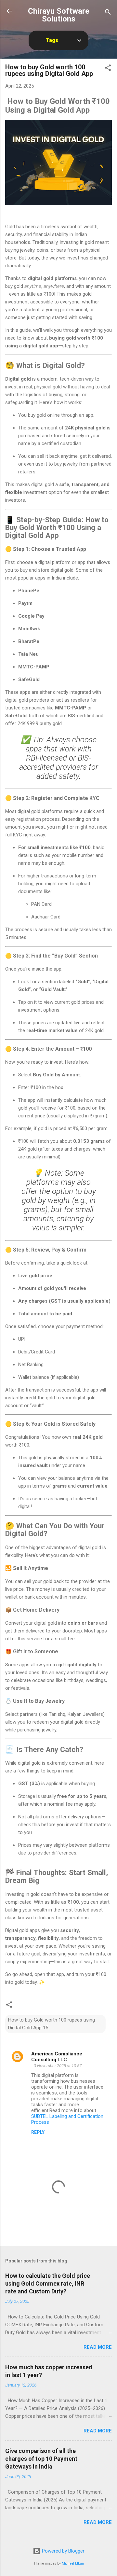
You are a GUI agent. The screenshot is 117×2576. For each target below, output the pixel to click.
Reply (38, 2132)
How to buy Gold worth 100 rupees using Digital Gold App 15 (52, 2024)
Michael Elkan (73, 2563)
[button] (108, 69)
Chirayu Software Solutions (59, 15)
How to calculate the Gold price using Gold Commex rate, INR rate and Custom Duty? (48, 2283)
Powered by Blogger (63, 2551)
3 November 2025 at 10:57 (58, 2066)
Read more (98, 2347)
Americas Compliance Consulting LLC (57, 2057)
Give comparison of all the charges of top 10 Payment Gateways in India (41, 2459)
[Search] (108, 13)
